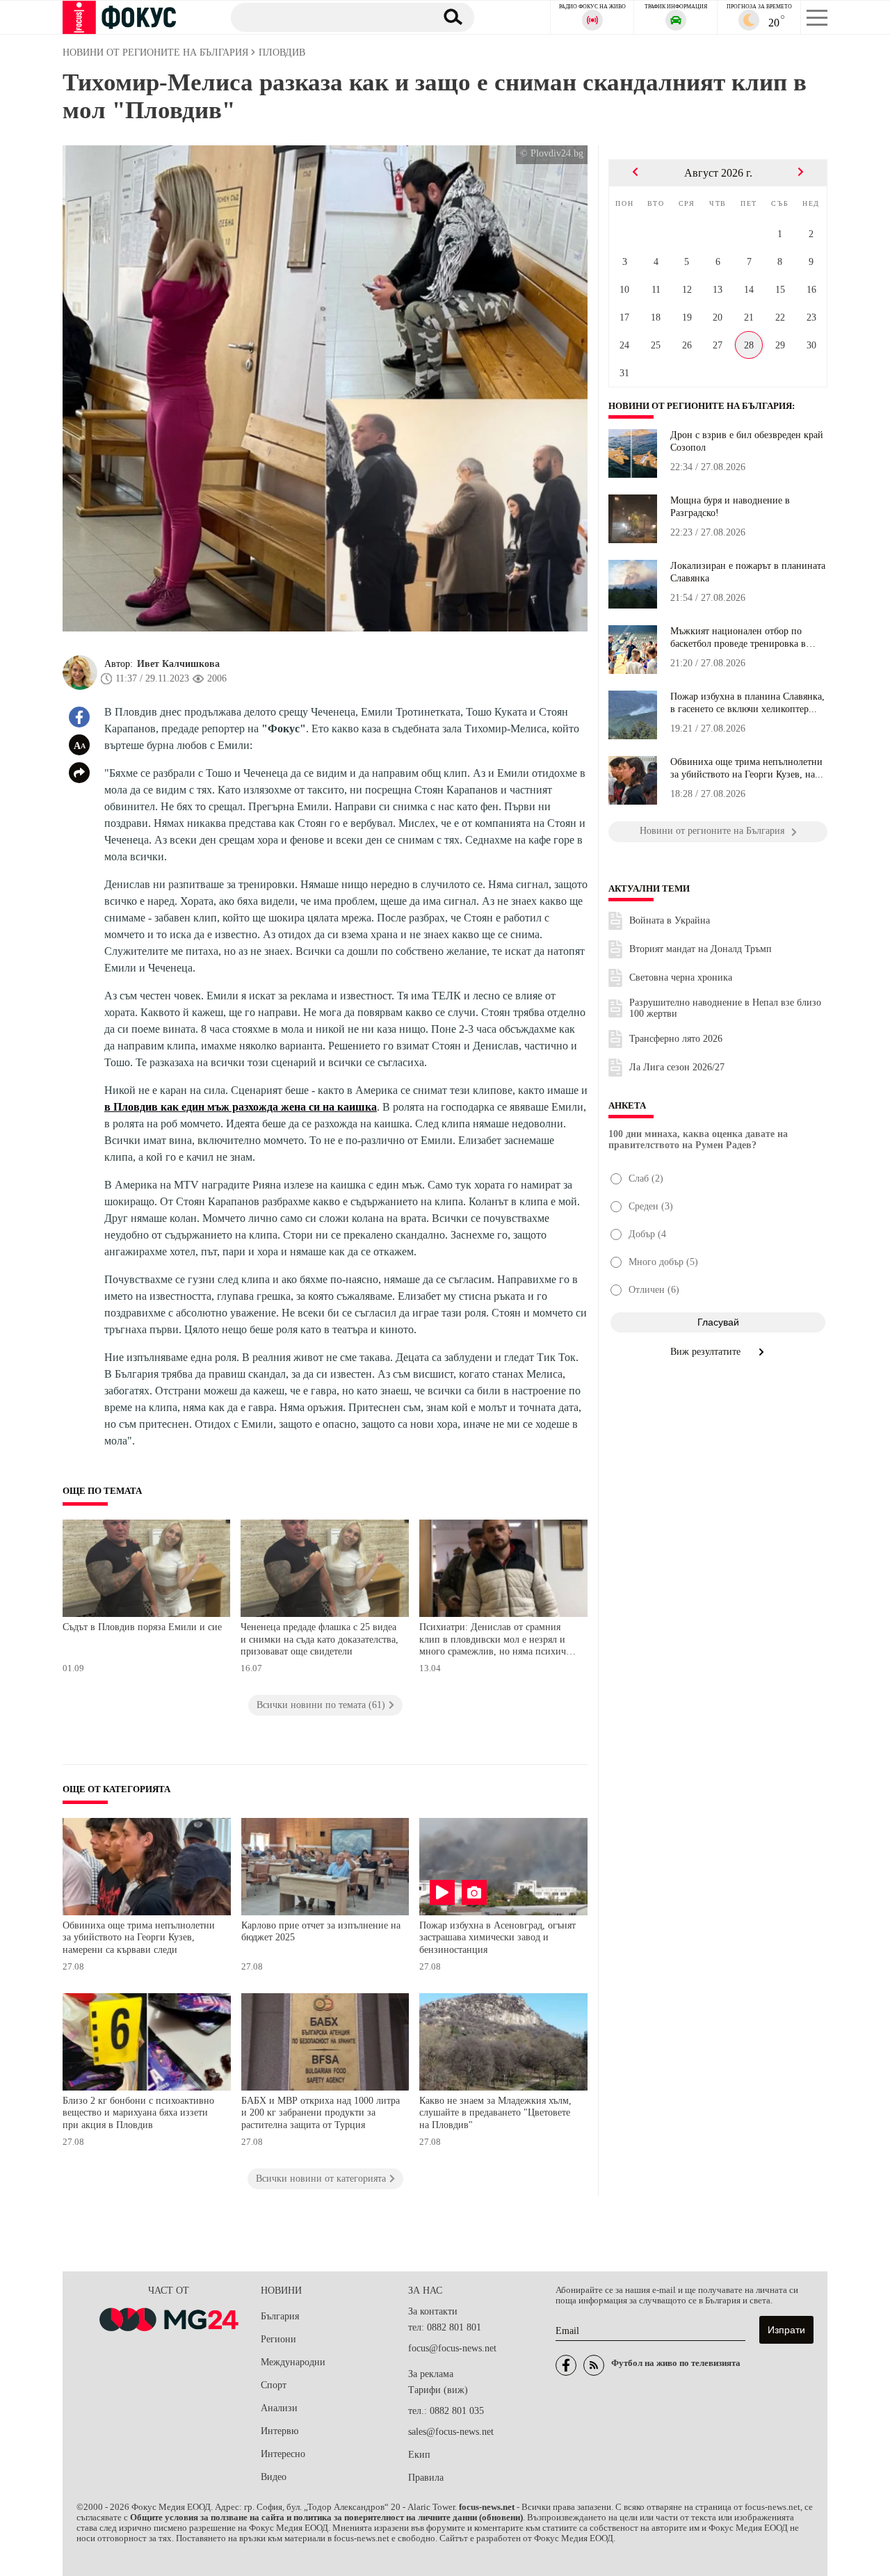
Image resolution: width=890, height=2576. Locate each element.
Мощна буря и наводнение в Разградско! (730, 507)
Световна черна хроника (681, 977)
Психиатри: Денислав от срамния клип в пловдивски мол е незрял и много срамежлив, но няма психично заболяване (498, 1641)
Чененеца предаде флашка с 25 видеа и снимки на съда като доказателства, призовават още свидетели (319, 1639)
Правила (426, 2478)
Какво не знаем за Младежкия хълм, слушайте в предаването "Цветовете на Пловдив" (495, 2113)
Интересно (283, 2454)
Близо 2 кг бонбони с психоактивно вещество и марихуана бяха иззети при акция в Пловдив (138, 2113)
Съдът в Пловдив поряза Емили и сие (142, 1627)
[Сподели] (79, 773)
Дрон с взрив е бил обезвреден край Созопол (747, 441)
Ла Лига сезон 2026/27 (677, 1067)
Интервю (280, 2431)
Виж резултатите (707, 1352)
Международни (293, 2362)
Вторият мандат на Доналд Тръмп (701, 949)
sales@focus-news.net (451, 2432)
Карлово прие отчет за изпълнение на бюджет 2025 (321, 1932)
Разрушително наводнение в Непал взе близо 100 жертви (725, 1008)
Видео (274, 2477)
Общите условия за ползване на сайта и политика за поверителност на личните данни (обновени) (326, 2518)
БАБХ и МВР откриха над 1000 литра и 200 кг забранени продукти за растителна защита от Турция (321, 2113)
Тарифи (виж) (438, 2390)
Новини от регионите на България (700, 406)
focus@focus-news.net (452, 2348)
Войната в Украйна (670, 920)
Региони (278, 2339)
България (280, 2316)
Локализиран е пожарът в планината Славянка (748, 572)
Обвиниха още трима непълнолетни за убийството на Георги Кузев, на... (747, 768)
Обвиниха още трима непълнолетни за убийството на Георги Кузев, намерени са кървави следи (139, 1938)
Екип (419, 2455)
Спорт (274, 2385)
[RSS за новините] (594, 2365)
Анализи (279, 2408)
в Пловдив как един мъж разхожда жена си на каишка (241, 1107)
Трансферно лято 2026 (676, 1039)
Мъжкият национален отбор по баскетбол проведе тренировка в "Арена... (738, 638)
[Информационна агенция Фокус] (566, 2365)
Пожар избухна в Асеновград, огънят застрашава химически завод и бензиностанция (497, 1938)
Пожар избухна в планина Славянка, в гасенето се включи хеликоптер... (747, 703)
